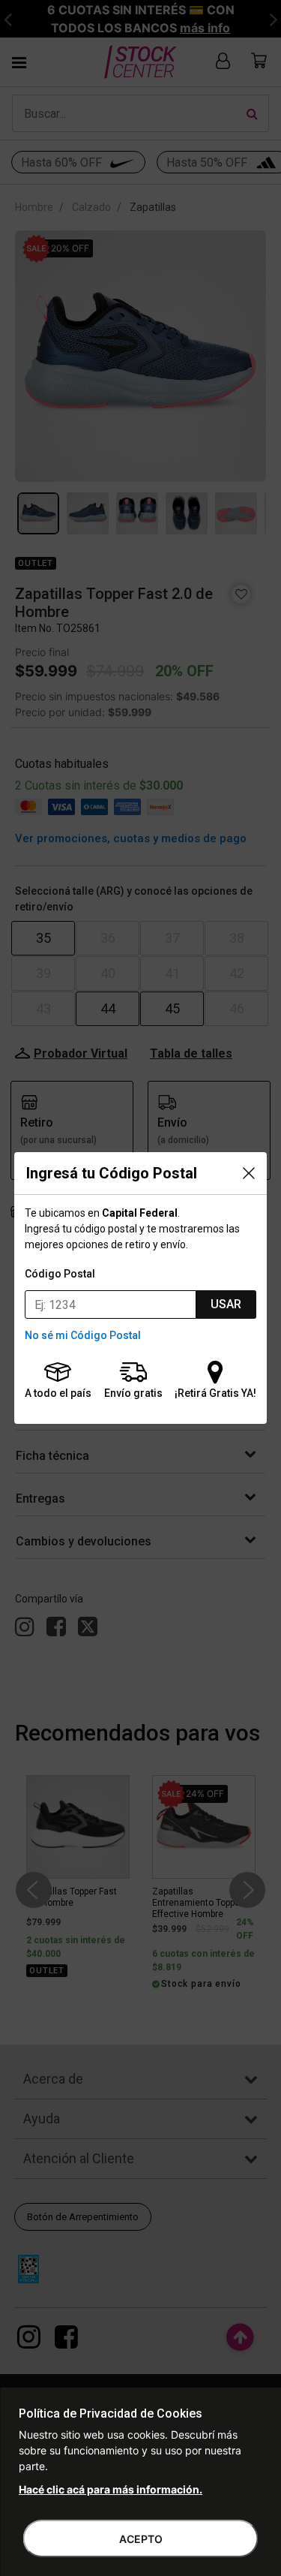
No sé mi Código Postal (83, 1335)
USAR (226, 1304)
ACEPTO (141, 2539)
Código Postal (60, 1274)
